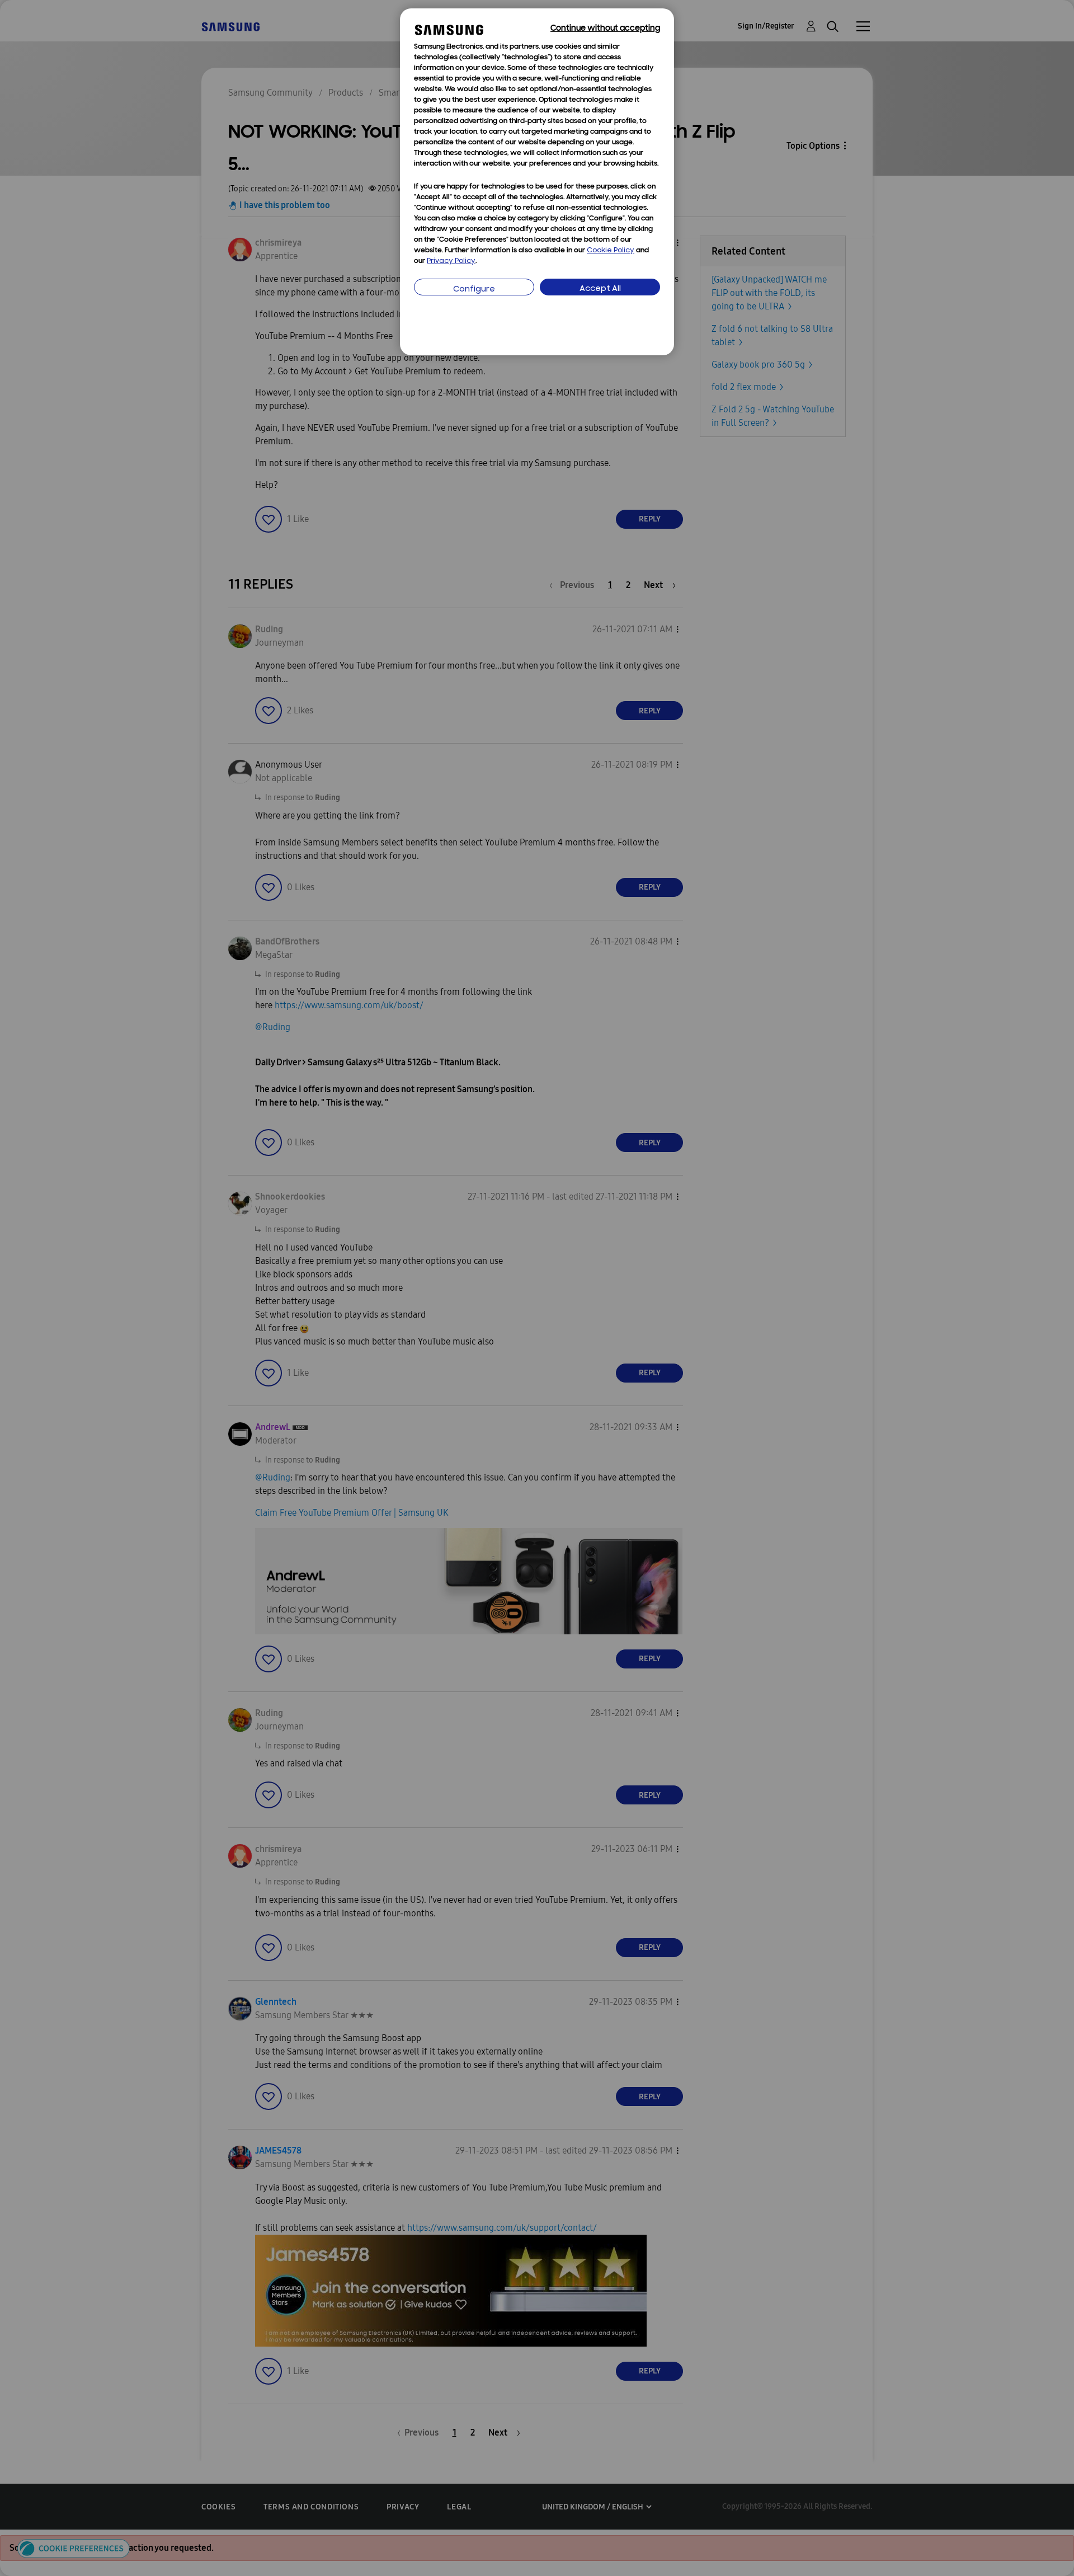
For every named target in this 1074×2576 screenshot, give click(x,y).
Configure (474, 290)
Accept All (600, 289)
